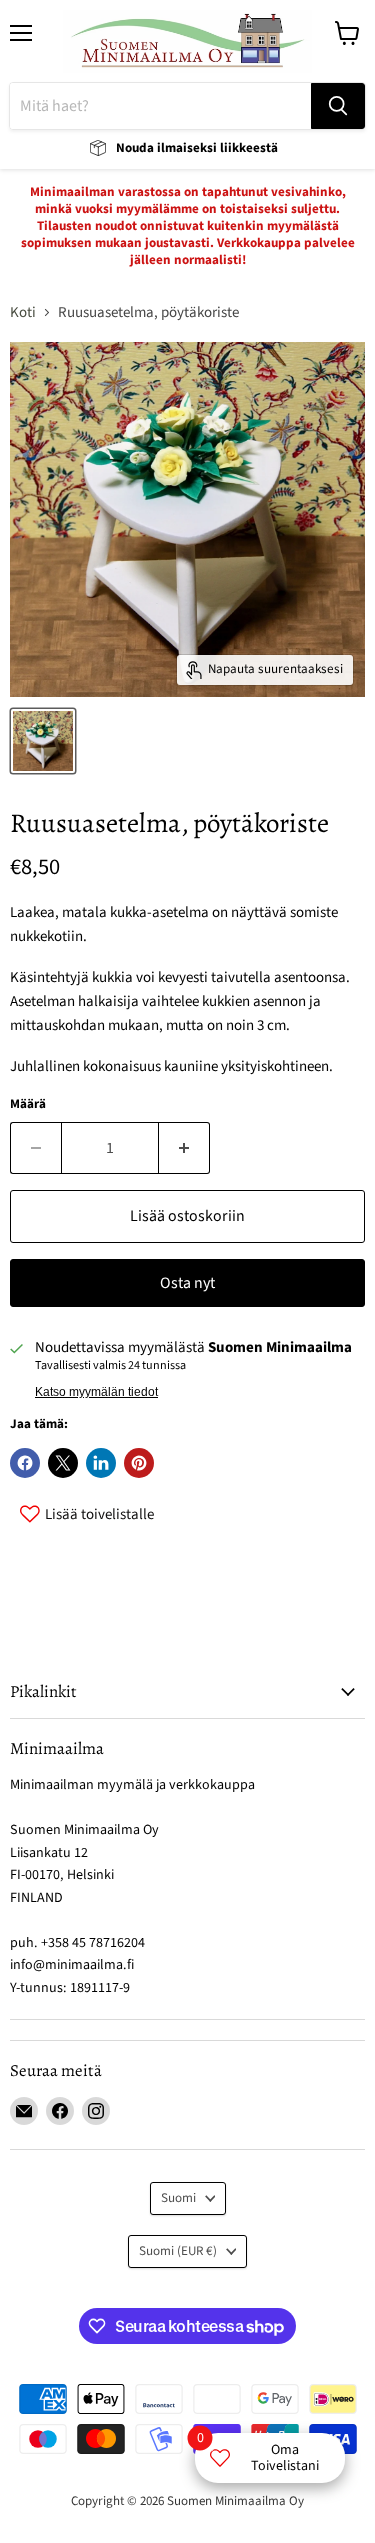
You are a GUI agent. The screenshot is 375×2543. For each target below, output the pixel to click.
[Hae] (338, 106)
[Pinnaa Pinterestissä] (139, 1463)
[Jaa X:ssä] (63, 1463)
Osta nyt (187, 1283)
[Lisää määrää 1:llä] (184, 1148)
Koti (23, 312)
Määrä (28, 1104)
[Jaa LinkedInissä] (101, 1463)
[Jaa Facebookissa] (25, 1463)
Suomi (178, 2198)
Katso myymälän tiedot (96, 1392)
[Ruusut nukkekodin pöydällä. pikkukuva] (43, 741)
